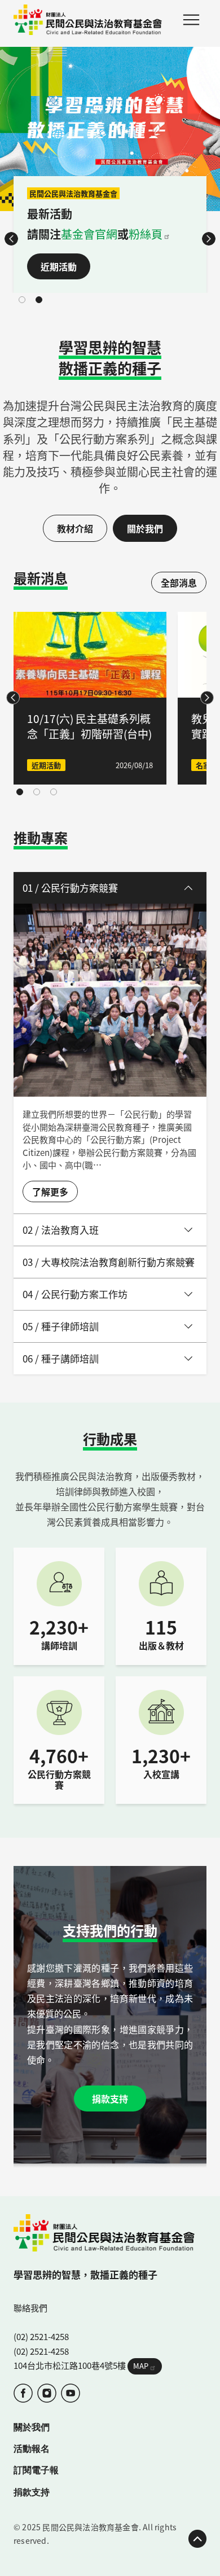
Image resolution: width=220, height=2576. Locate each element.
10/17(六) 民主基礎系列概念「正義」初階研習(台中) (89, 726)
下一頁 (209, 239)
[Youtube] (71, 2393)
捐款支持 (110, 2099)
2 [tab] (39, 300)
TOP (197, 2539)
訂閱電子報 (36, 2470)
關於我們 (145, 528)
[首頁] (88, 20)
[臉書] (23, 2393)
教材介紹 (75, 528)
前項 (11, 239)
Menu (191, 20)
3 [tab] (54, 792)
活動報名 (32, 2448)
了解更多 (50, 1191)
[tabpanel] (110, 170)
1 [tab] (22, 300)
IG (47, 2393)
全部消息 (179, 582)
